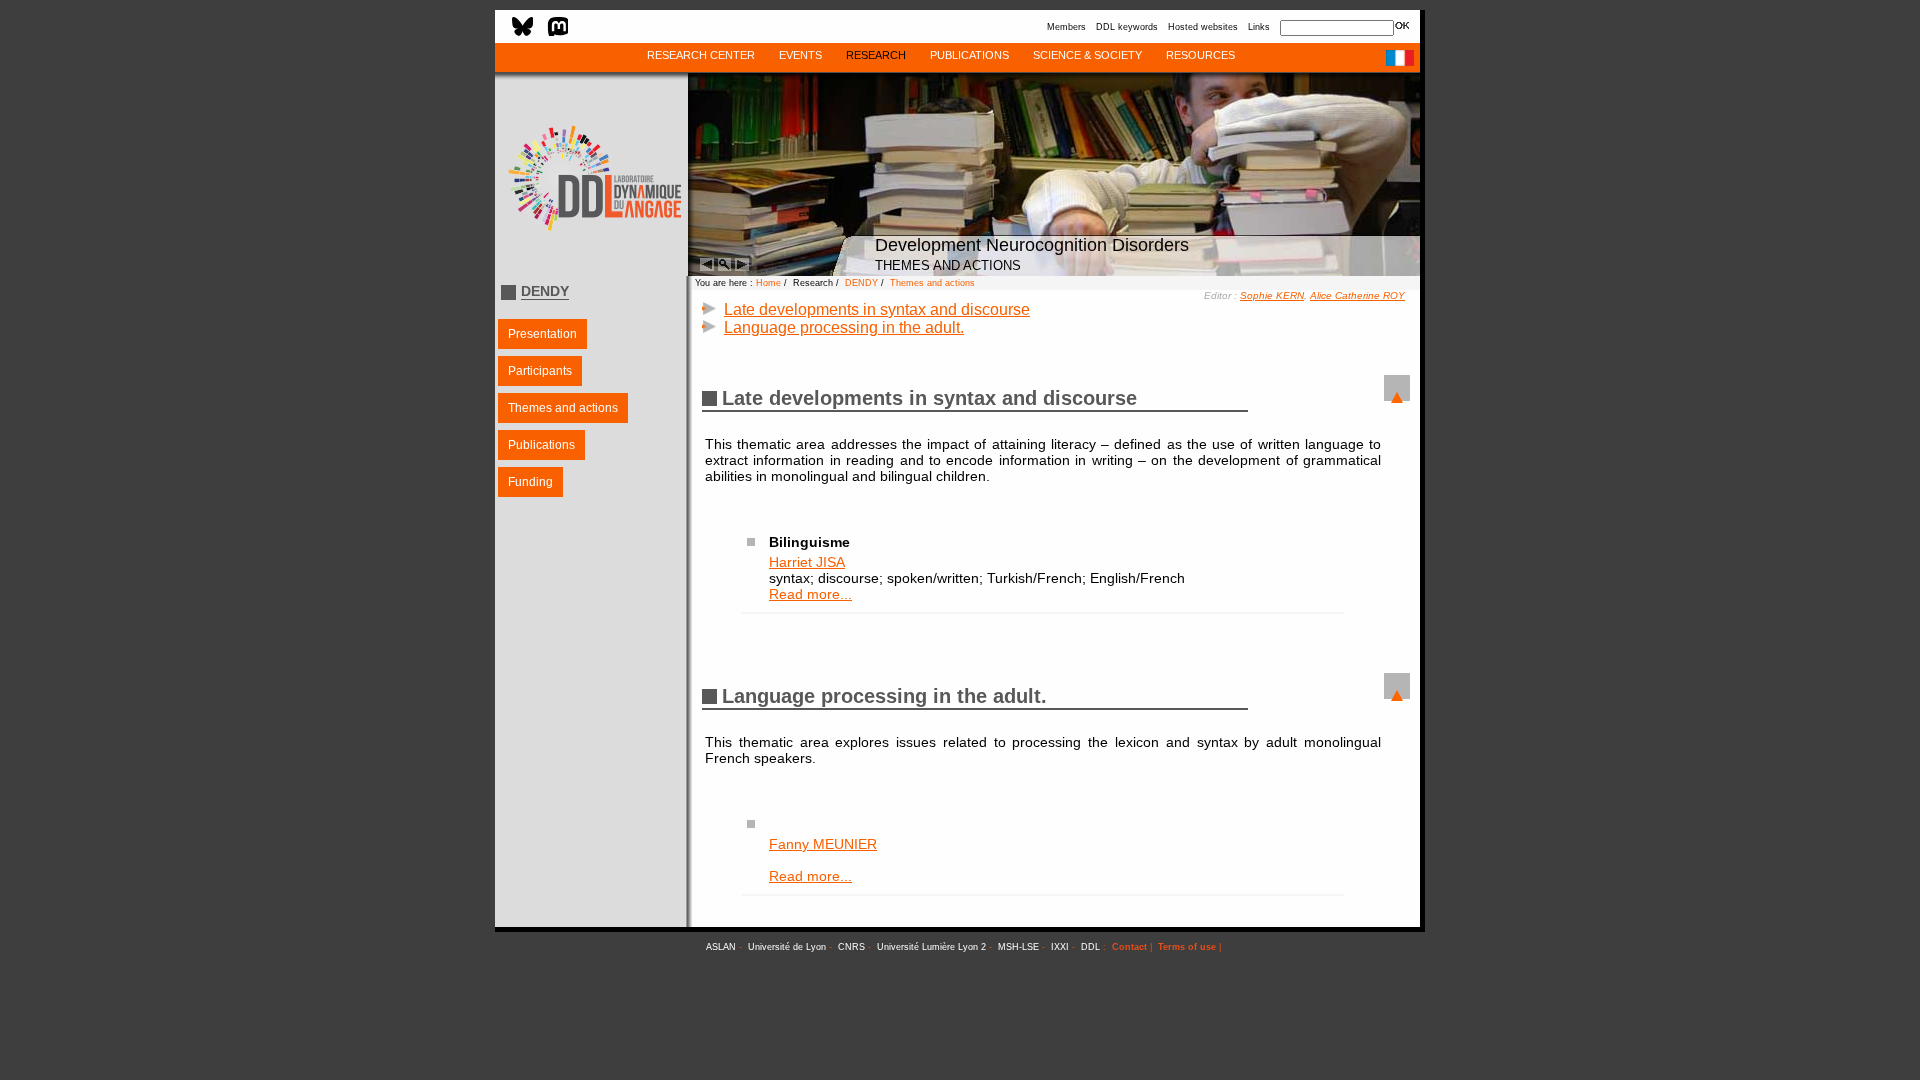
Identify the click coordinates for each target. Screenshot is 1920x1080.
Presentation (542, 334)
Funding (530, 482)
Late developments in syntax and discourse (877, 309)
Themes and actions (563, 408)
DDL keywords (1127, 27)
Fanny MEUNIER (823, 844)
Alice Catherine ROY (1357, 295)
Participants (540, 371)
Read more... (810, 594)
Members (1066, 27)
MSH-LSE (1018, 947)
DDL (1090, 947)
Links (1259, 27)
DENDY (861, 283)
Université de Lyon (787, 947)
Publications (541, 445)
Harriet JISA (807, 562)
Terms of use (1187, 947)
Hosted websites (1203, 27)
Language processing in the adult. (844, 327)
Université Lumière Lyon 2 (931, 947)
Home (768, 283)
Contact (1129, 947)
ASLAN (721, 947)
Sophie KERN (1272, 295)
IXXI (1060, 947)
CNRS (851, 947)
